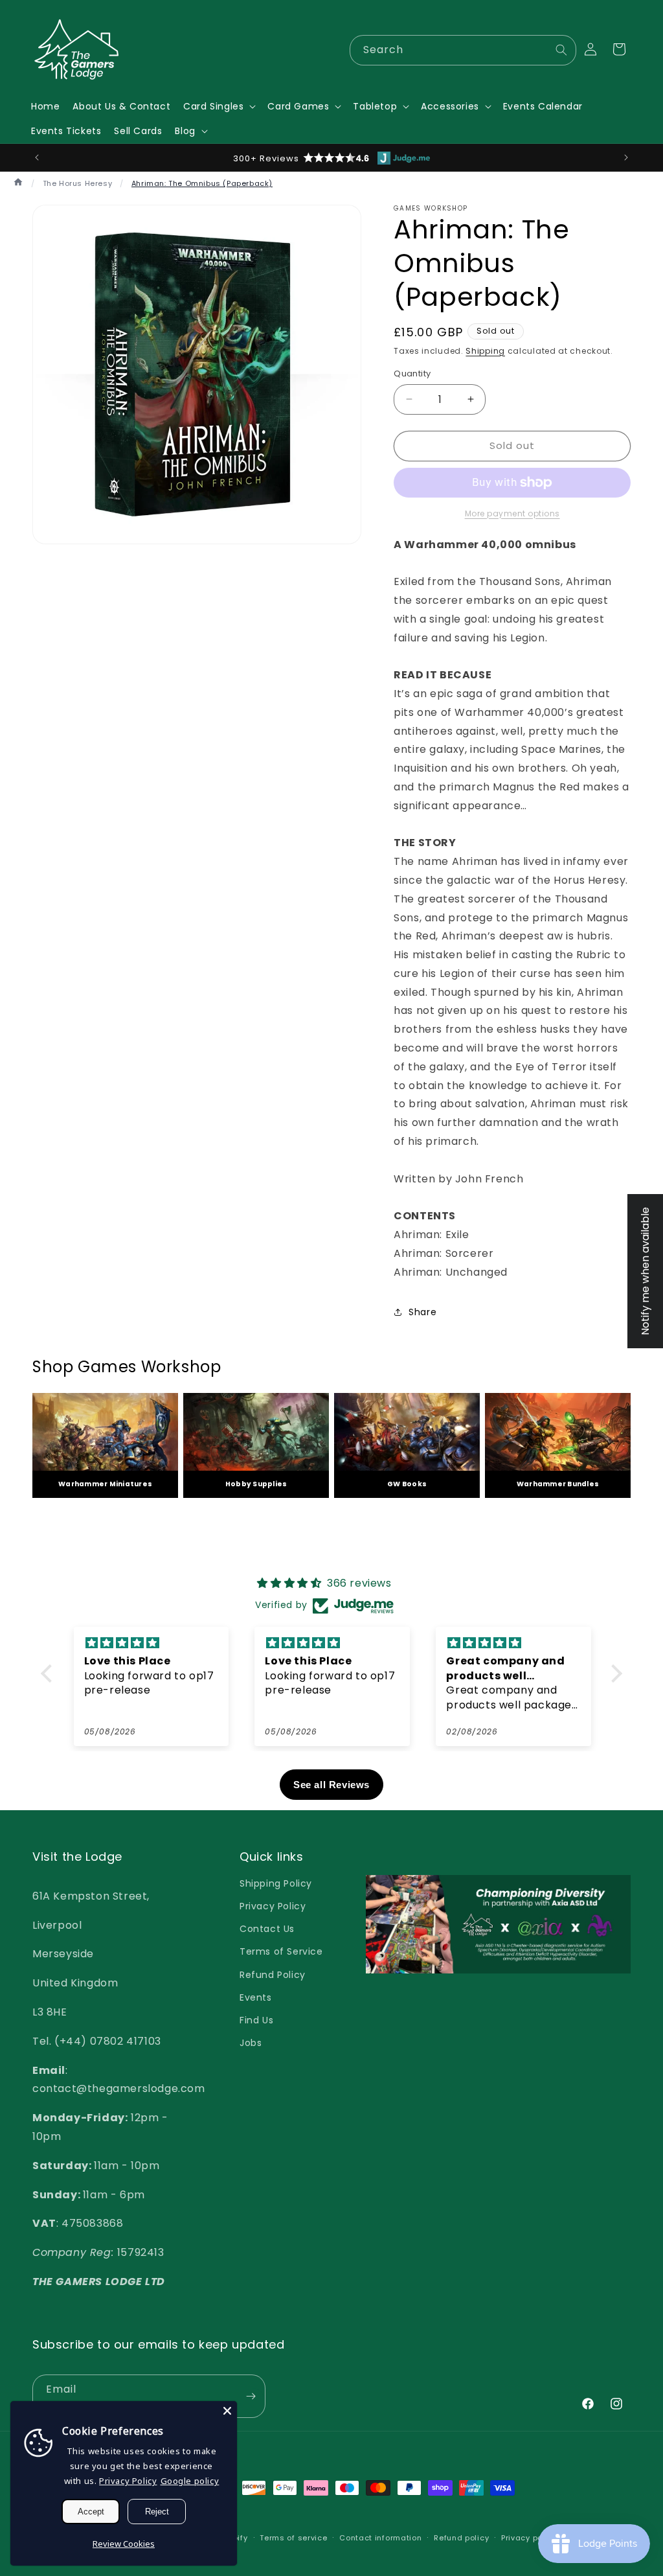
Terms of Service (281, 1951)
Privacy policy (529, 2538)
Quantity (412, 374)
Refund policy (461, 2538)
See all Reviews (331, 1785)
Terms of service (293, 2538)
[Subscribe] (251, 2396)
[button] (219, 106)
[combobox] (463, 50)
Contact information (380, 2538)
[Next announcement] (626, 157)
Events (256, 1997)
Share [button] (422, 1312)
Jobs (251, 2043)
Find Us (256, 2020)
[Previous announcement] (37, 157)
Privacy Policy (273, 1906)
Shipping (485, 351)
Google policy (190, 2481)
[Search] (561, 50)
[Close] (227, 2411)
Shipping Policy (276, 1883)
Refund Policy (273, 1975)
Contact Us (267, 1929)
